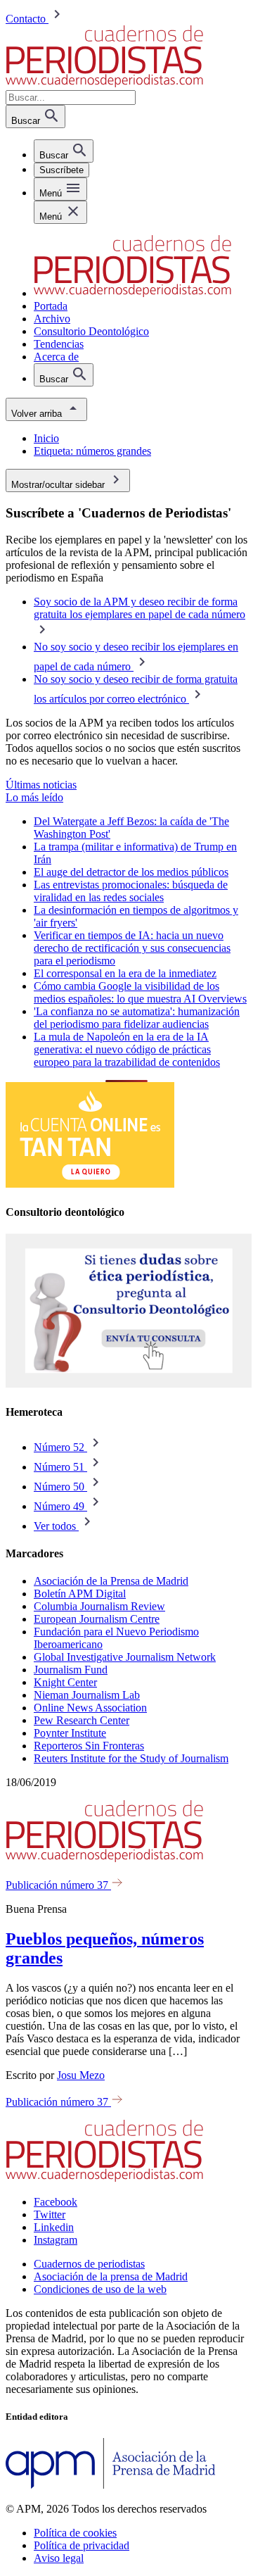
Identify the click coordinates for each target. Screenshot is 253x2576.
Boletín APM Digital (80, 1594)
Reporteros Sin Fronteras (89, 1746)
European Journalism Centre (97, 1619)
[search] (64, 151)
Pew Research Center (82, 1720)
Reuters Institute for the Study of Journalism (131, 1758)
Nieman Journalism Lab (87, 1695)
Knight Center (65, 1682)
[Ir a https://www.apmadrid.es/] (111, 2485)
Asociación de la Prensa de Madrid (111, 1581)
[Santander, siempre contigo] (90, 1184)
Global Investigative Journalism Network (125, 1657)
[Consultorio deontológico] (129, 1384)
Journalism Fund (71, 1670)
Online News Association (90, 1708)
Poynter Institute (70, 1733)
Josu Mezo (81, 2075)
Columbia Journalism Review (99, 1606)
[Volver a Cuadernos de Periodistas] (104, 83)
